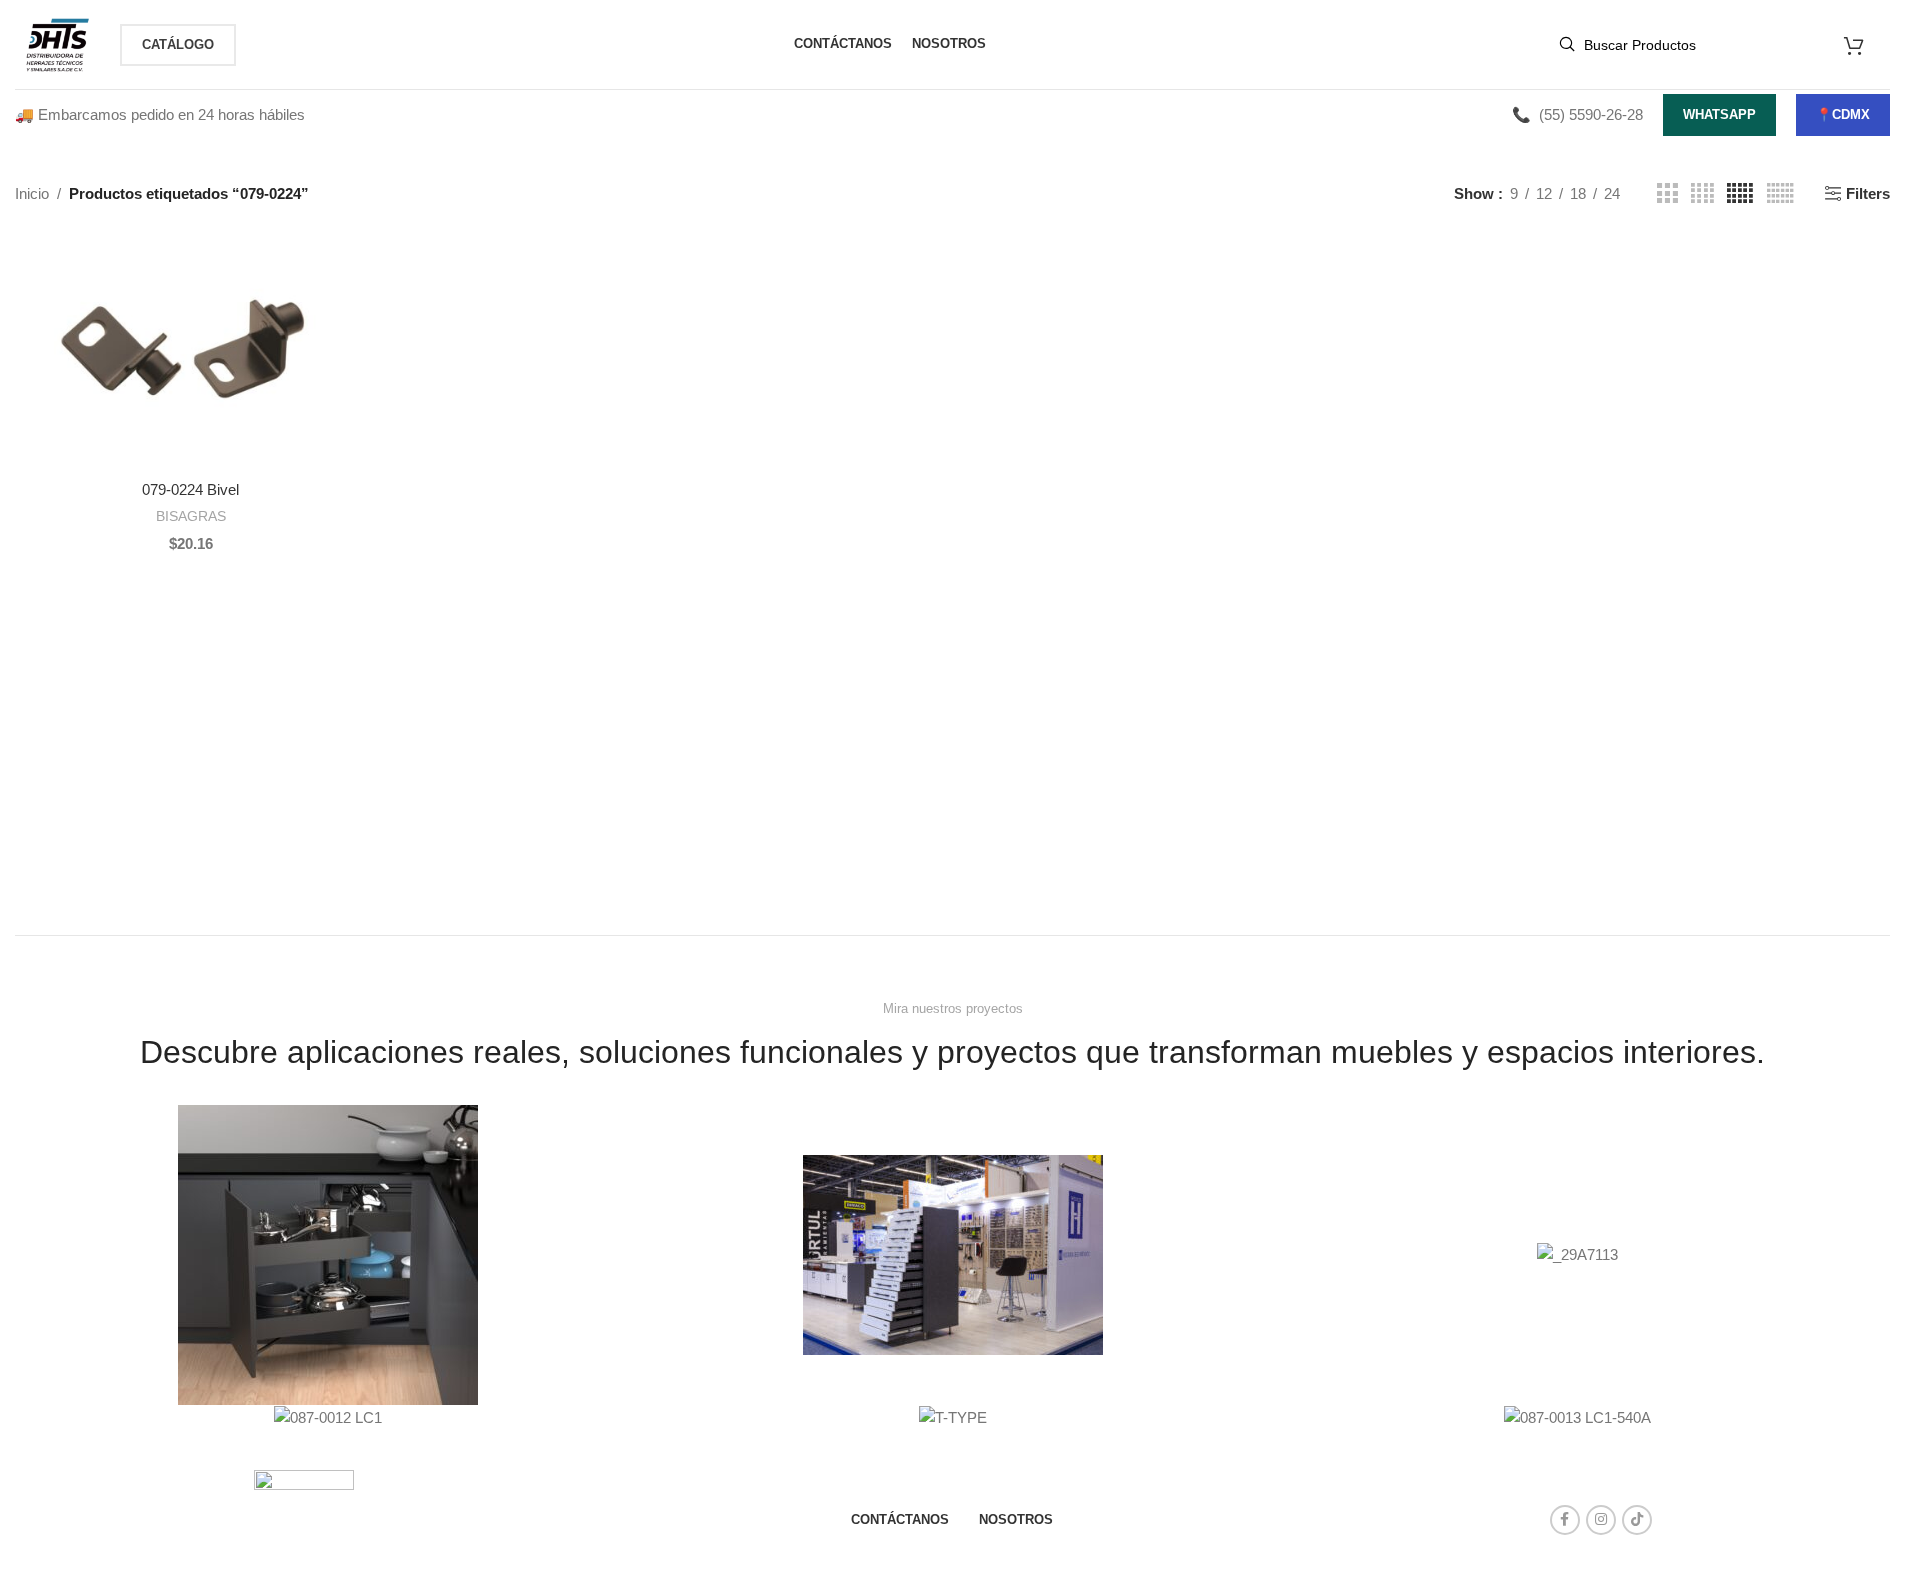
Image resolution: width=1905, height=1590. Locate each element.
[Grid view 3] (1667, 193)
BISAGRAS (191, 516)
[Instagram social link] (1601, 1520)
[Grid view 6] (1780, 193)
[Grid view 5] (1740, 193)
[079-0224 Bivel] (190, 353)
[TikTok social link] (1637, 1520)
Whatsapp (1719, 114)
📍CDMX (1843, 114)
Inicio (32, 193)
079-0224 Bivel (190, 489)
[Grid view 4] (1702, 193)
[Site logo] (57, 42)
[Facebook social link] (1565, 1520)
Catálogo (178, 44)
